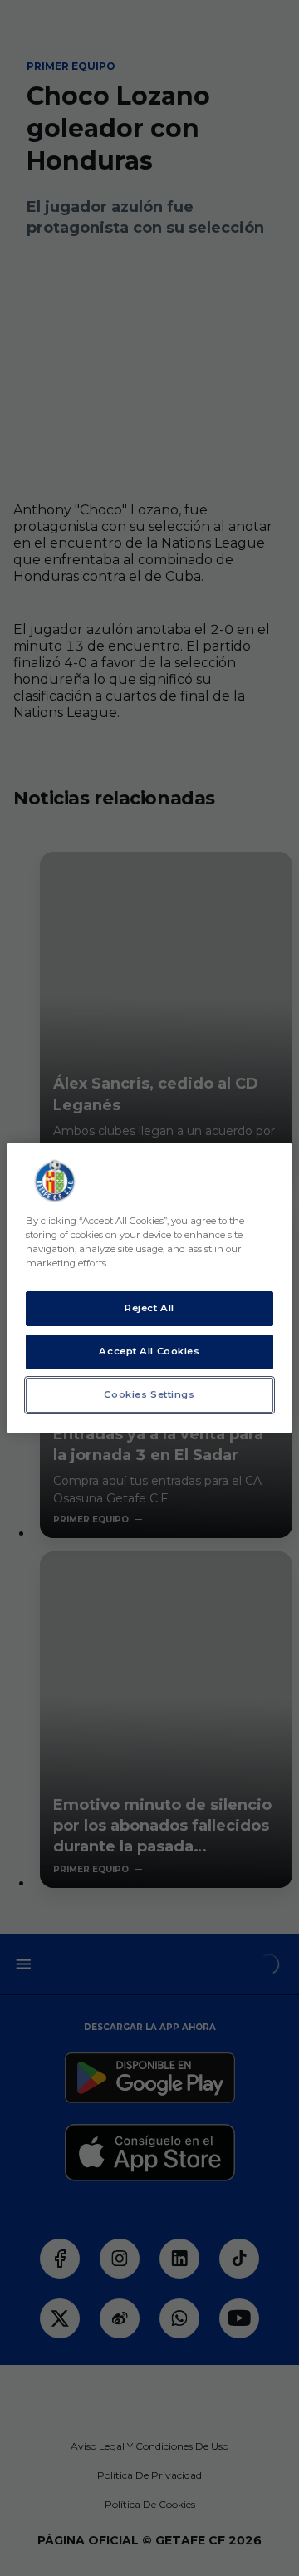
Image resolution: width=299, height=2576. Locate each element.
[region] (149, 1288)
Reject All (149, 1308)
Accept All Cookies (149, 1351)
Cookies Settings (149, 1394)
